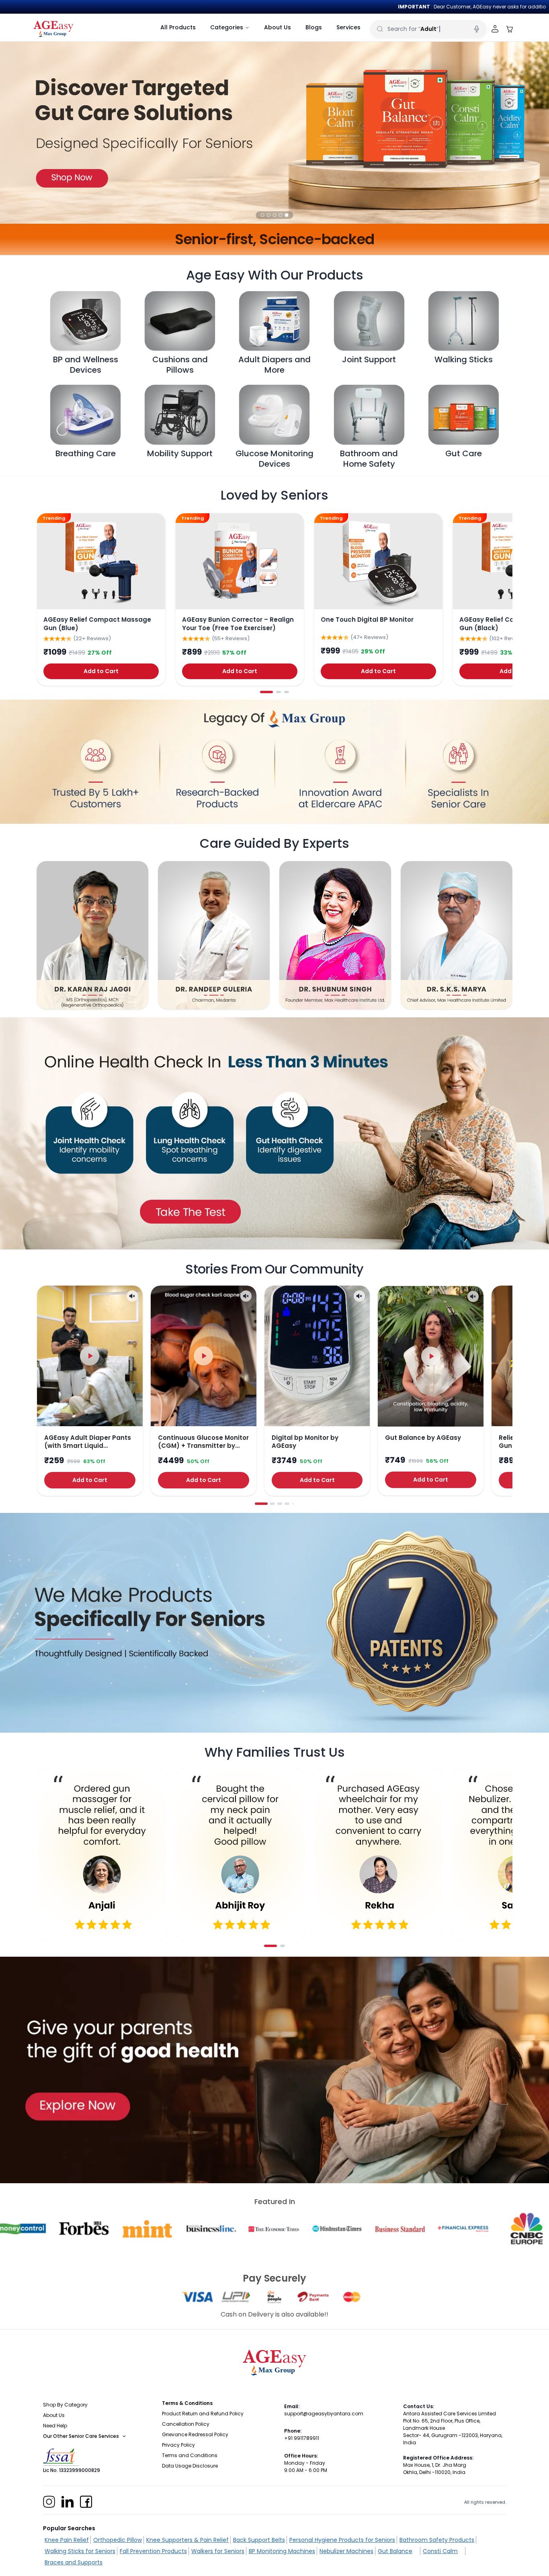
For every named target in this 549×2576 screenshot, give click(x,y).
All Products (178, 27)
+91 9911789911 (302, 2438)
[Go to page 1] (266, 692)
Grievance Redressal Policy (195, 2434)
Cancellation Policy (186, 2424)
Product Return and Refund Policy (203, 2414)
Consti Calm (440, 2551)
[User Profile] (495, 29)
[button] (263, 215)
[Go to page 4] (287, 1504)
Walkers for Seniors (218, 2551)
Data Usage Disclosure (190, 2466)
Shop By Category (65, 2405)
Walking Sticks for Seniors (80, 2551)
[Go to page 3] (287, 692)
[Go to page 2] (279, 692)
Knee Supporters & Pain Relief (187, 2540)
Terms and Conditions (190, 2455)
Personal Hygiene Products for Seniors (342, 2540)
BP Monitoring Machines (282, 2551)
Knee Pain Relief (67, 2540)
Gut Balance (395, 2551)
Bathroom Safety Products (437, 2540)
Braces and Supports (74, 2562)
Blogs (314, 27)
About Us (278, 27)
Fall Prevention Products (153, 2551)
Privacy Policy (178, 2445)
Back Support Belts (259, 2540)
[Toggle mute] (132, 1296)
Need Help (55, 2426)
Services (348, 27)
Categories (227, 27)
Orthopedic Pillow (118, 2540)
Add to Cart (101, 671)
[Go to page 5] (293, 1504)
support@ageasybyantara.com (324, 2414)
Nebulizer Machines (346, 2551)
